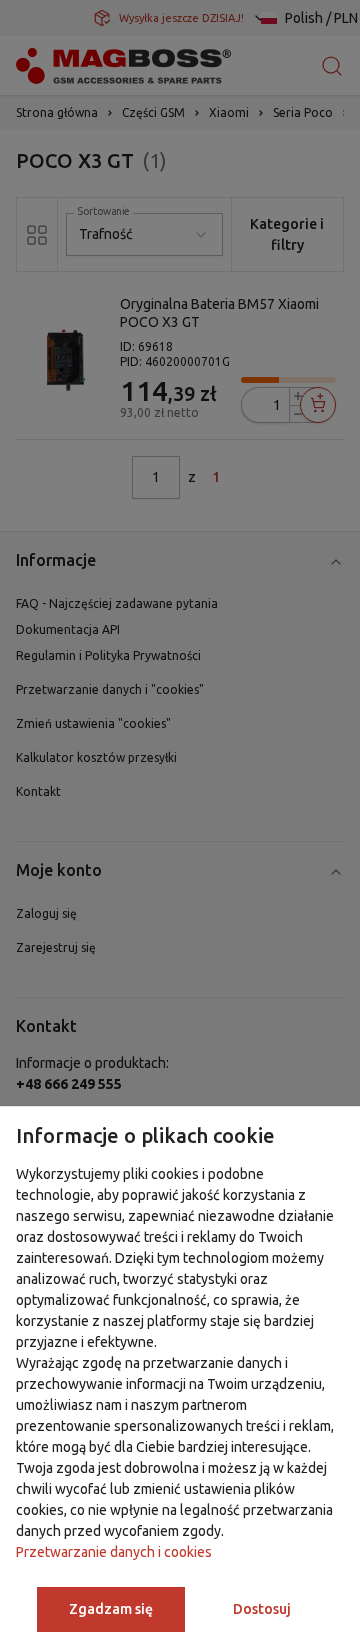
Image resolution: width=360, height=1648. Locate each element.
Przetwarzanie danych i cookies (114, 1552)
